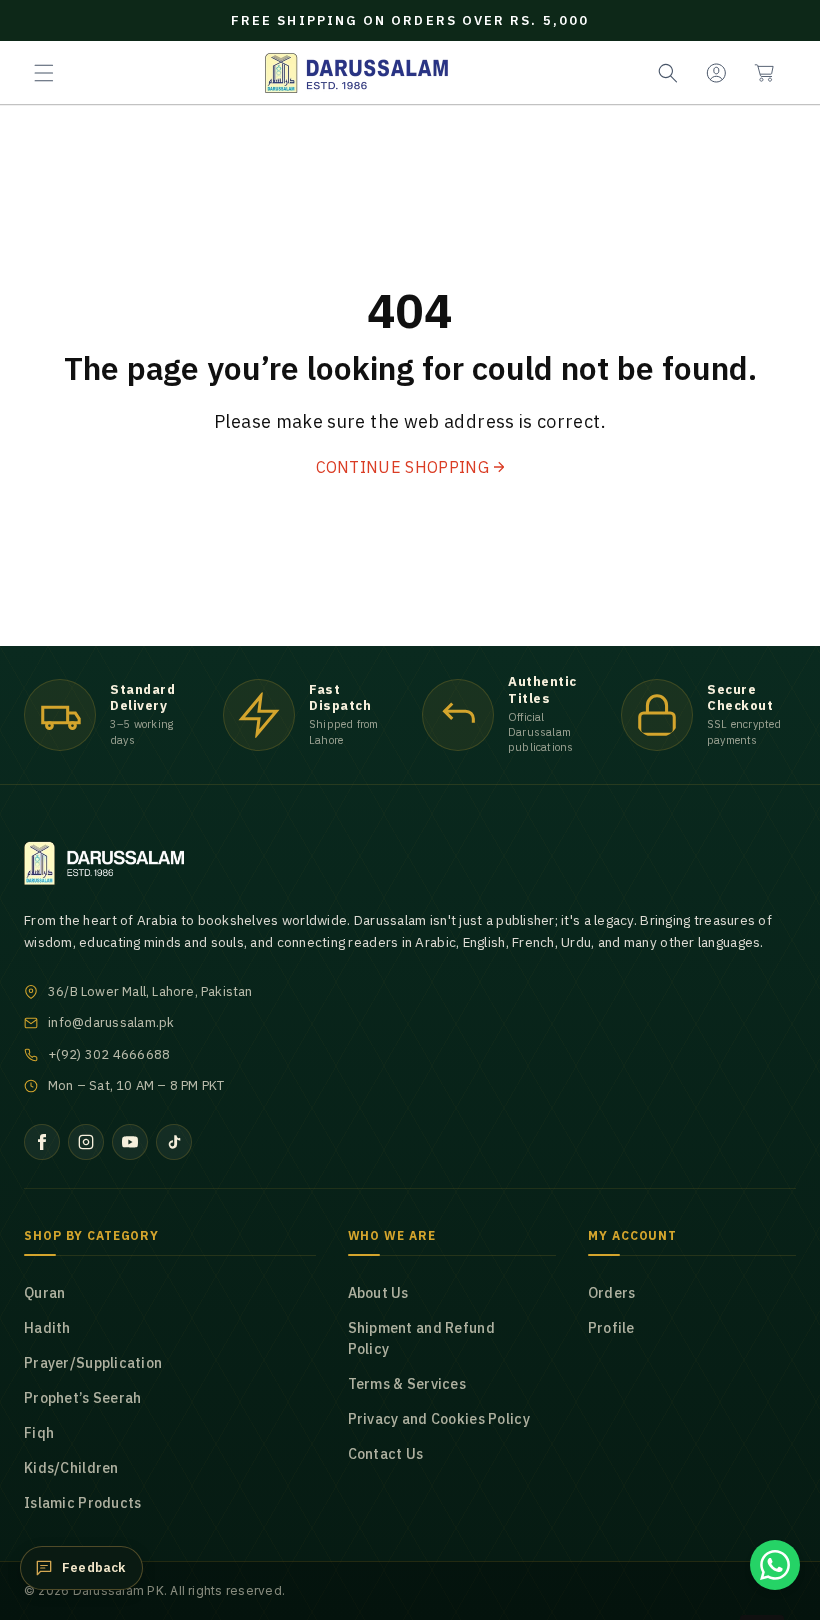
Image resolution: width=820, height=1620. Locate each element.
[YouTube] (130, 1142)
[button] (44, 73)
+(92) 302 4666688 (109, 1054)
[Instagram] (86, 1142)
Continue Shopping (402, 467)
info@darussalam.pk (111, 1022)
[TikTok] (174, 1142)
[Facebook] (42, 1142)
